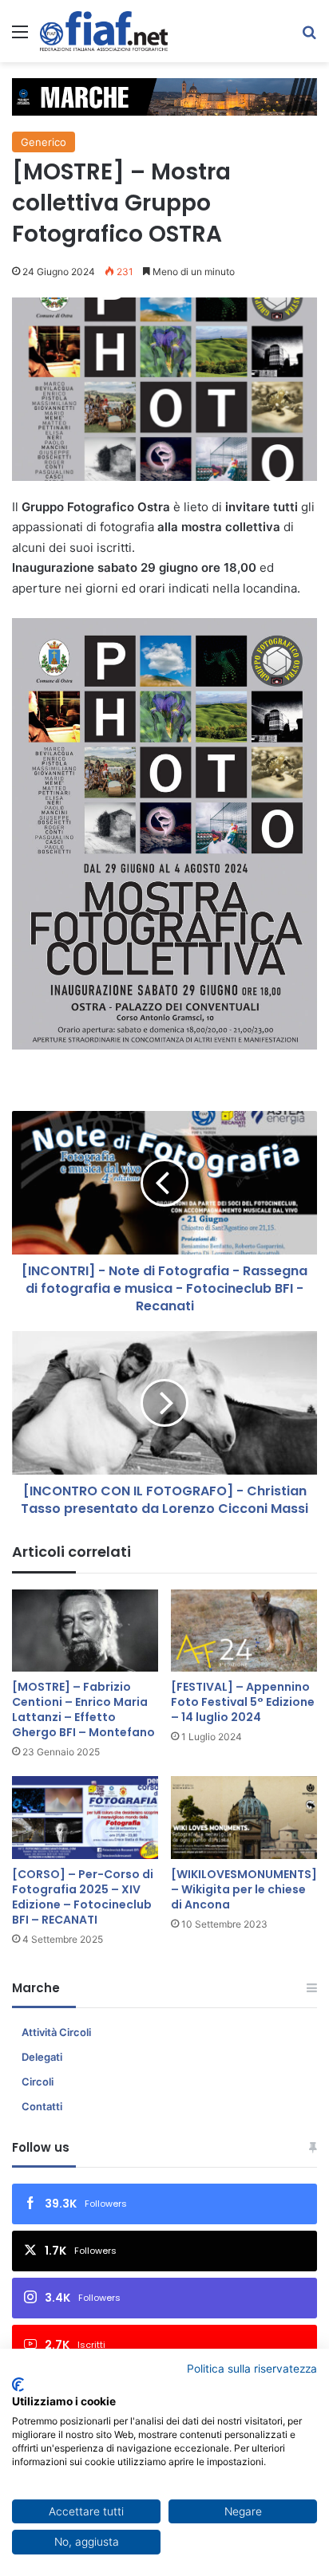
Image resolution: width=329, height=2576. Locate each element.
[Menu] (20, 37)
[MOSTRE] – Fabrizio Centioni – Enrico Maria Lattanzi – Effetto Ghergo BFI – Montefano (83, 1709)
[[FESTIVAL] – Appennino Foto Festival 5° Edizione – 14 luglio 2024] (244, 1631)
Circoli (38, 2082)
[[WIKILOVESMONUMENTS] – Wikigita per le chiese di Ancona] (244, 1817)
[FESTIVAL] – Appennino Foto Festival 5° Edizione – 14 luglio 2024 (243, 1702)
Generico (44, 142)
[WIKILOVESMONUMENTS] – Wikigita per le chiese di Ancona (244, 1889)
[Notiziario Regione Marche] (104, 31)
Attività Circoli (56, 2032)
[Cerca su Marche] (309, 37)
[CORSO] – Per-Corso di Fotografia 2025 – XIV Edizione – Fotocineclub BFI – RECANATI (83, 1897)
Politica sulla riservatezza (252, 2369)
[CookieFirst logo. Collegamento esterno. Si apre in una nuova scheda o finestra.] (18, 2385)
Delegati (42, 2057)
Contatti (42, 2106)
